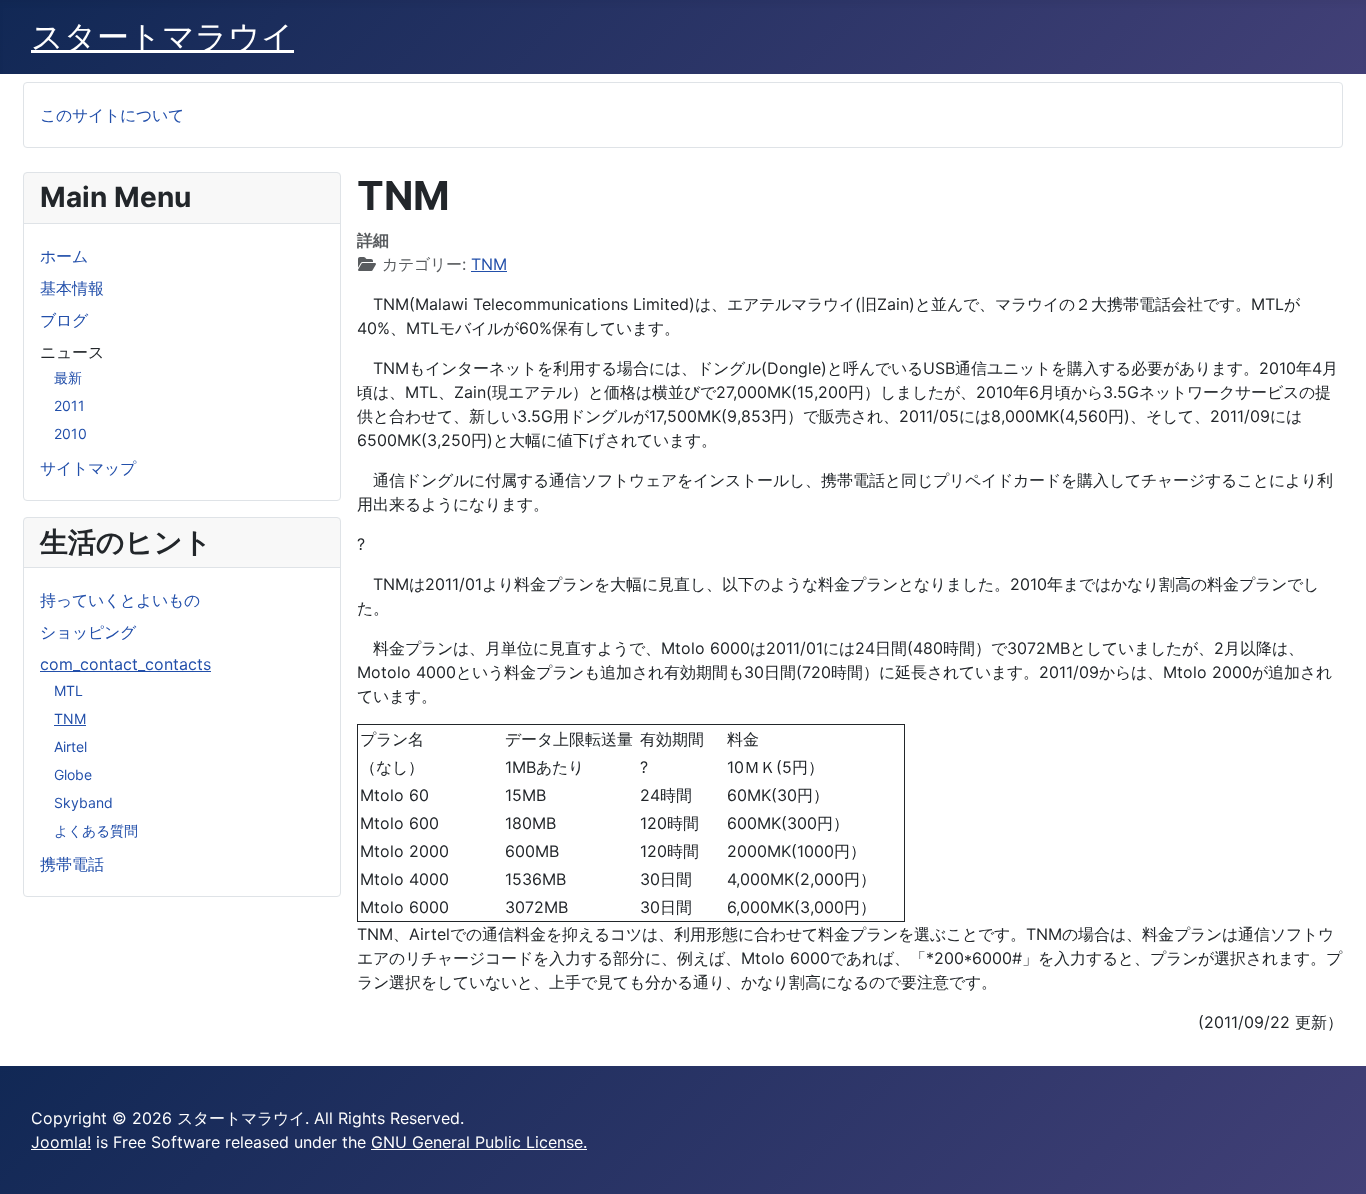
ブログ (64, 320)
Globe (73, 774)
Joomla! (61, 1142)
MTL (68, 690)
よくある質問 (96, 830)
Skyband (83, 802)
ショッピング (88, 632)
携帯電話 (72, 864)
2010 (70, 433)
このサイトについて (112, 115)
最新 (68, 377)
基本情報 (72, 288)
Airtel (70, 746)
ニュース (72, 352)
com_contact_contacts (125, 664)
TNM (70, 718)
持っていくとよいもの (120, 600)
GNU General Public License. (479, 1142)
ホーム (64, 256)
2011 (69, 405)
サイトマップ (88, 468)
